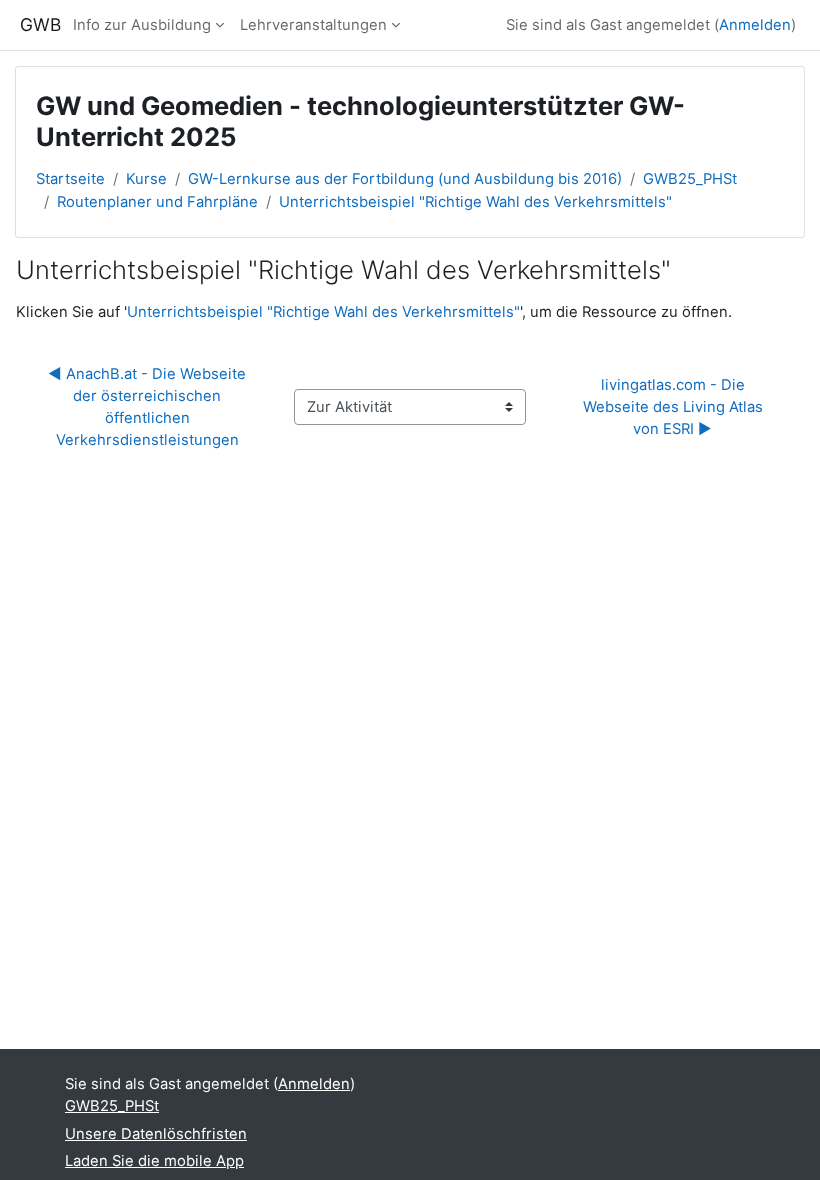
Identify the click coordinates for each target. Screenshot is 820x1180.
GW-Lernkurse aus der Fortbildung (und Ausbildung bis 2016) (405, 179)
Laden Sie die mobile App (154, 1161)
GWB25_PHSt (690, 179)
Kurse (146, 179)
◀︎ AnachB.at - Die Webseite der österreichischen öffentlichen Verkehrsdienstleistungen (149, 407)
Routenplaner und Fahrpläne (157, 202)
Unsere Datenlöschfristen (156, 1134)
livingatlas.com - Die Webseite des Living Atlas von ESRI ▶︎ (675, 407)
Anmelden (755, 25)
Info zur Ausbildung (142, 25)
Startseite (70, 179)
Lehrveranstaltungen (313, 25)
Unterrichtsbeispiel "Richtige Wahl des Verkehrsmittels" (475, 202)
